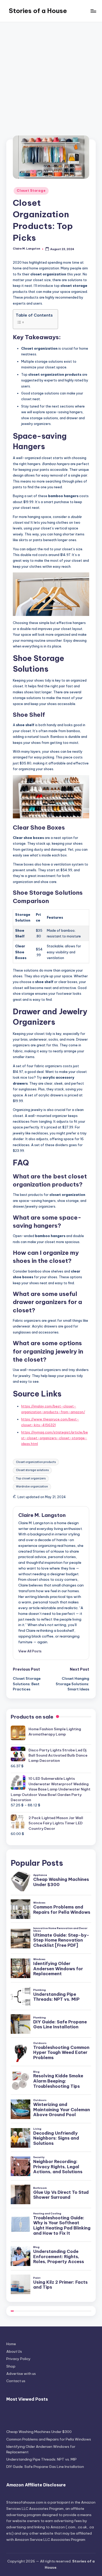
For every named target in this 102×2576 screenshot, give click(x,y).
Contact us (16, 2381)
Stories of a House (38, 11)
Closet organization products (36, 1462)
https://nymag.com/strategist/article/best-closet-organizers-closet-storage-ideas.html (55, 1438)
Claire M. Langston (42, 1515)
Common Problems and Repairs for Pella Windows (49, 2439)
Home (11, 2344)
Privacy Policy (18, 2359)
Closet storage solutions (32, 1470)
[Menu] (93, 11)
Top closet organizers (31, 1478)
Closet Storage (31, 191)
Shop (11, 2366)
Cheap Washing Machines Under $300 (39, 2432)
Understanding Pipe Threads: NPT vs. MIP (41, 2459)
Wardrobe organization (32, 1487)
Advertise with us (21, 2374)
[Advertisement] (51, 76)
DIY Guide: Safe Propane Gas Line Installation (45, 2467)
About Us (14, 2351)
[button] (30, 1651)
